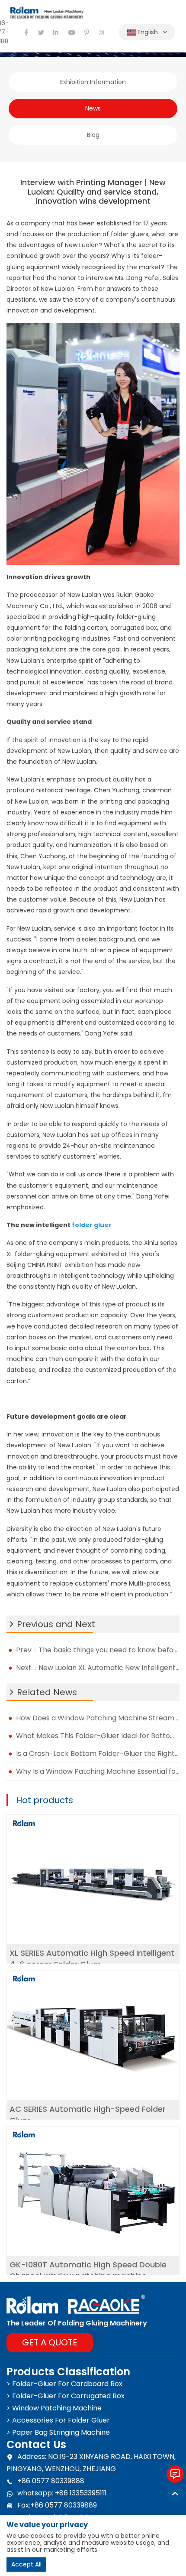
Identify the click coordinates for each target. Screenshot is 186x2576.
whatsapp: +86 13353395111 (62, 2493)
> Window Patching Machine (54, 2408)
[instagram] (102, 33)
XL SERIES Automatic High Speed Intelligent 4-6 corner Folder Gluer (92, 1959)
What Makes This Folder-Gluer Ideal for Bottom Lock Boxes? (98, 1736)
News (93, 108)
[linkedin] (56, 33)
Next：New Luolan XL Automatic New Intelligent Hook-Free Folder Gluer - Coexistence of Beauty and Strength (98, 1668)
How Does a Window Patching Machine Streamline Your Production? (98, 1718)
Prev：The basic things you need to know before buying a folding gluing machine (98, 1650)
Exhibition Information (93, 82)
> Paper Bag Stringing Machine (58, 2432)
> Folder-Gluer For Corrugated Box (66, 2396)
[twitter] (41, 33)
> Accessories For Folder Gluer (58, 2420)
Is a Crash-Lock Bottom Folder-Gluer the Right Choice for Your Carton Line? (98, 1754)
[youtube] (71, 33)
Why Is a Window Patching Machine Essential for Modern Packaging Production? (98, 1771)
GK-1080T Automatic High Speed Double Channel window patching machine (88, 2270)
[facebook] (26, 33)
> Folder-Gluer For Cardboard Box (64, 2384)
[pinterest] (87, 33)
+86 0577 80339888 (51, 2481)
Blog (93, 135)
